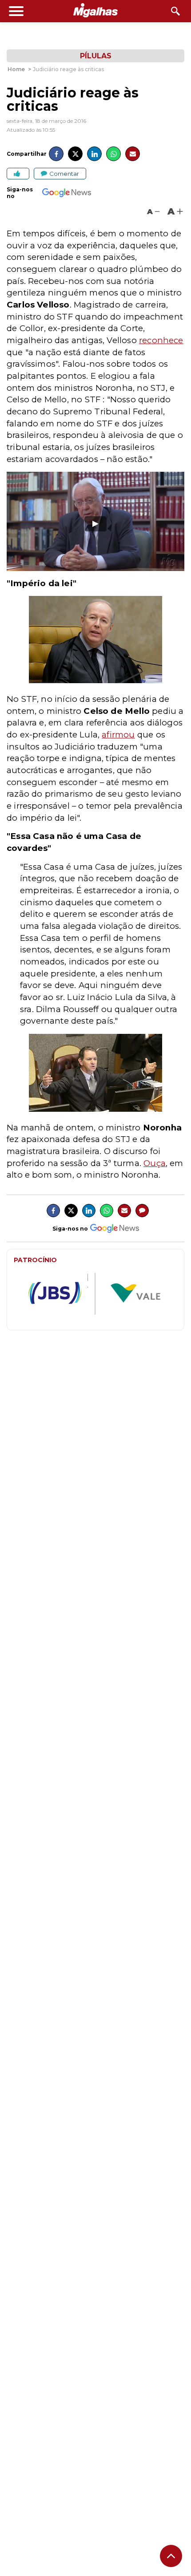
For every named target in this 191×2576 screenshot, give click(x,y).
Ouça (155, 1163)
